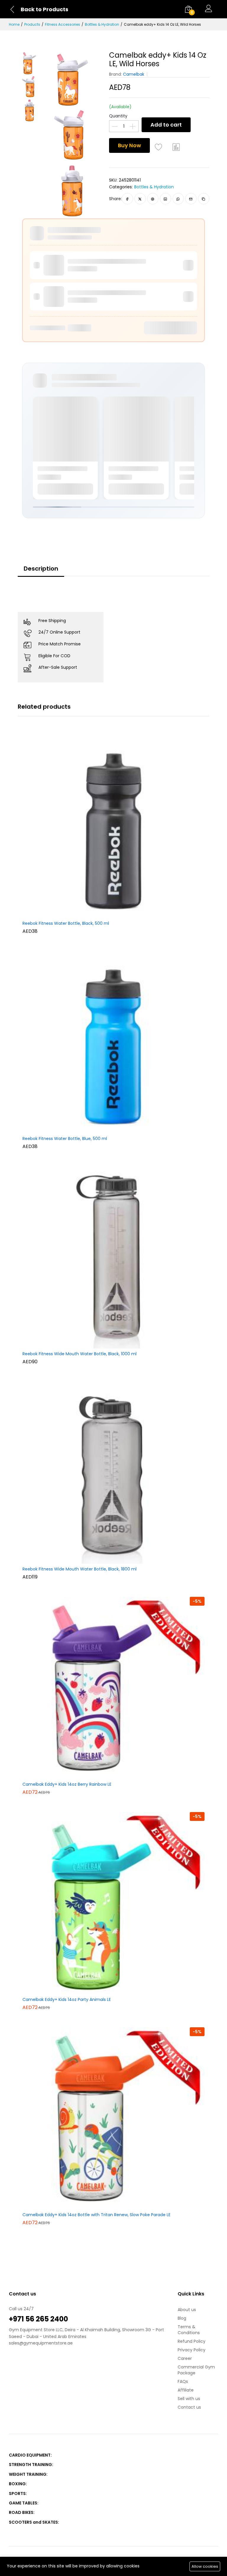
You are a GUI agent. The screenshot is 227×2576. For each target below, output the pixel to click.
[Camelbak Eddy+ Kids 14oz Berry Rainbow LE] (113, 1688)
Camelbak (134, 74)
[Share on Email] (191, 199)
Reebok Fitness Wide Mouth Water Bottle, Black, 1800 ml (80, 1569)
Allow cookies (205, 2566)
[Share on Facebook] (127, 199)
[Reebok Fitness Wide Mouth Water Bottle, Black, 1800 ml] (113, 1472)
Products (32, 24)
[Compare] (176, 147)
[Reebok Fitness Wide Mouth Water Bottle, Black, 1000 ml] (113, 1257)
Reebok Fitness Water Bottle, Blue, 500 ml (65, 1139)
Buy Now (129, 145)
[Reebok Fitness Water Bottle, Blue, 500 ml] (113, 1042)
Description (41, 569)
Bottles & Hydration (102, 24)
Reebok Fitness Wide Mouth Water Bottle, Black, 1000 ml (80, 1354)
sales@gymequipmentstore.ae (41, 2343)
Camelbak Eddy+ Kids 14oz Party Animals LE (67, 2000)
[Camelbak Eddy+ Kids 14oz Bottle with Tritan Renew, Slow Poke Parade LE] (113, 2118)
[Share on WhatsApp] (178, 199)
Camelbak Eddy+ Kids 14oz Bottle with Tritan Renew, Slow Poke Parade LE (97, 2215)
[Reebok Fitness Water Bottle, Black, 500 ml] (113, 827)
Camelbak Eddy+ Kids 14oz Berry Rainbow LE (67, 1785)
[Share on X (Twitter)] (140, 199)
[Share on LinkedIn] (165, 199)
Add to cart (166, 125)
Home (14, 24)
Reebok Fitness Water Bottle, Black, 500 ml (66, 924)
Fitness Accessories (63, 24)
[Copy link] (204, 199)
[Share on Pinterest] (153, 199)
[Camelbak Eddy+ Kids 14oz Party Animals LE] (113, 1903)
